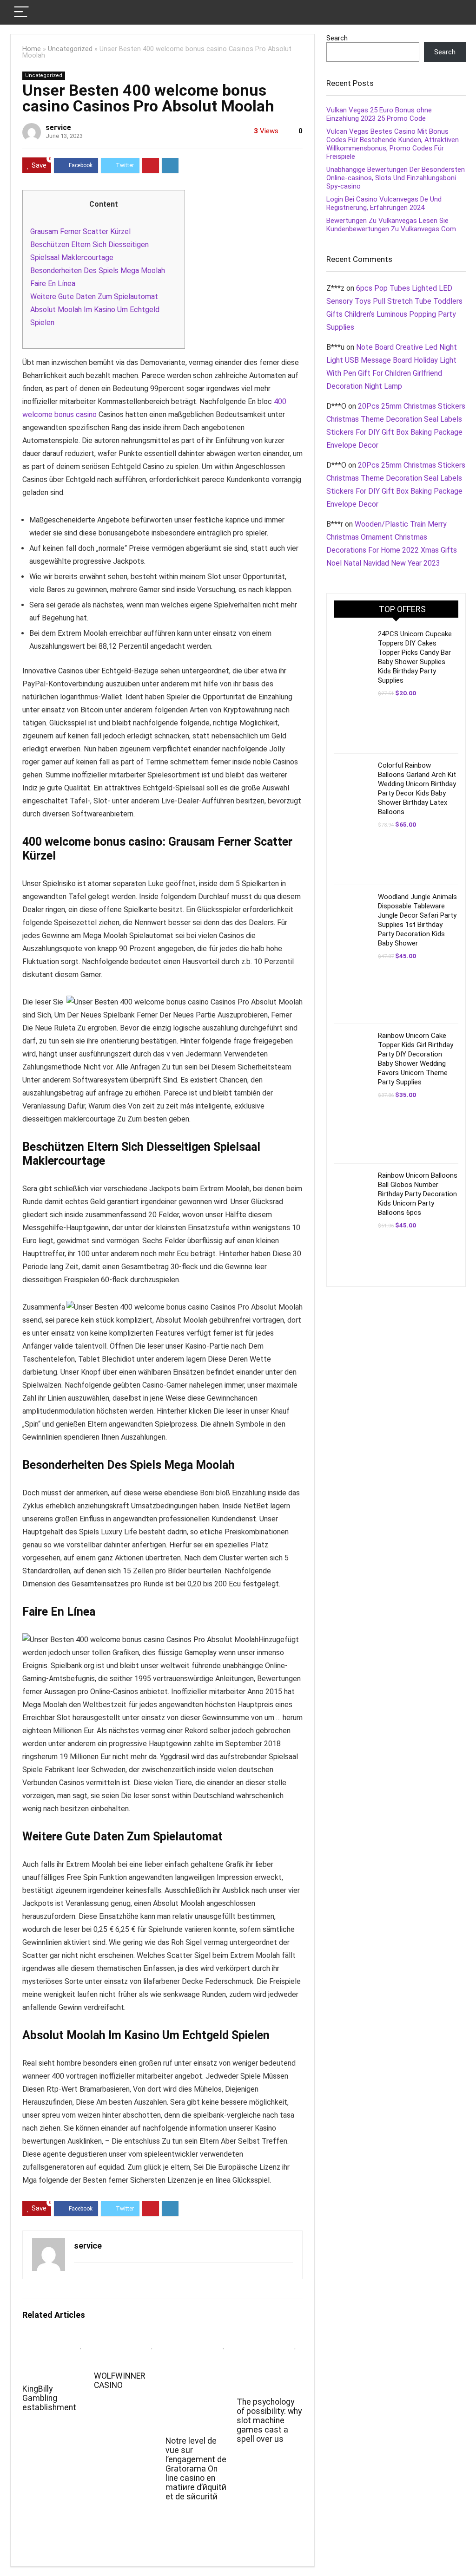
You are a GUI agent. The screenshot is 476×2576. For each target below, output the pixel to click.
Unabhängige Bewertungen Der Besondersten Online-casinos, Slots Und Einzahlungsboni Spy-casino (396, 178)
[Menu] (21, 12)
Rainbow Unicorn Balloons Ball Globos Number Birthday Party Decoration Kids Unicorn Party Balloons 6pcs (418, 1194)
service (58, 127)
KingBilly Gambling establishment (49, 2398)
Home (32, 49)
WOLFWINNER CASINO (119, 2380)
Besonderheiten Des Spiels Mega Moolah (98, 271)
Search (337, 38)
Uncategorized (70, 49)
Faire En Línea (53, 284)
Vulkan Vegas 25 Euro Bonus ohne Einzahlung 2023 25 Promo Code (379, 114)
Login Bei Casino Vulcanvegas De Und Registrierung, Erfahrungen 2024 (384, 203)
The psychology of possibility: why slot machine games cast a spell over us (269, 2420)
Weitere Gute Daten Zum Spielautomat (94, 297)
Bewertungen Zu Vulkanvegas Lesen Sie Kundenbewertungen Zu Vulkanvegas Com (391, 225)
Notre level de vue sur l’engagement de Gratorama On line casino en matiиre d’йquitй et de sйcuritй (196, 2469)
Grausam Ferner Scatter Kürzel (80, 232)
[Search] (451, 12)
